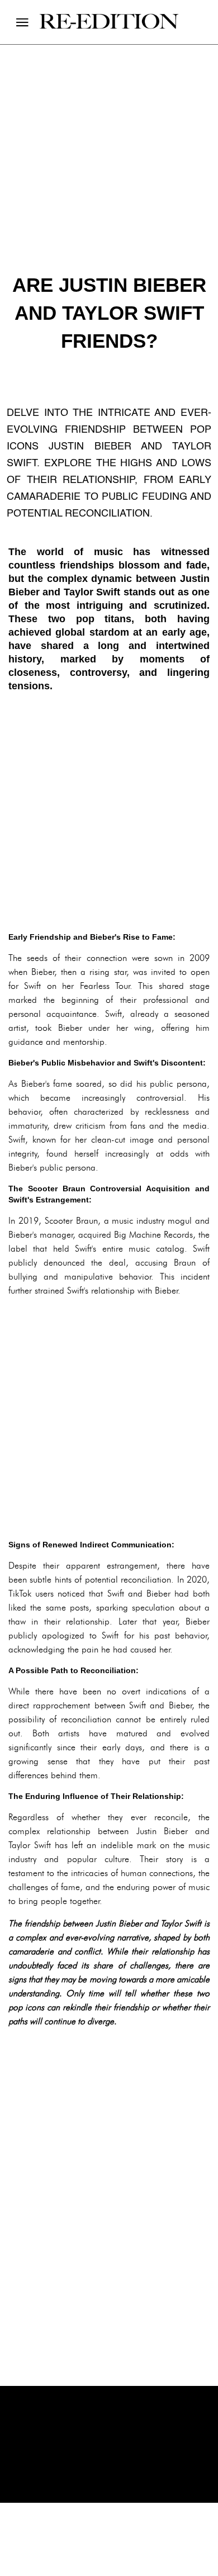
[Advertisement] (109, 812)
